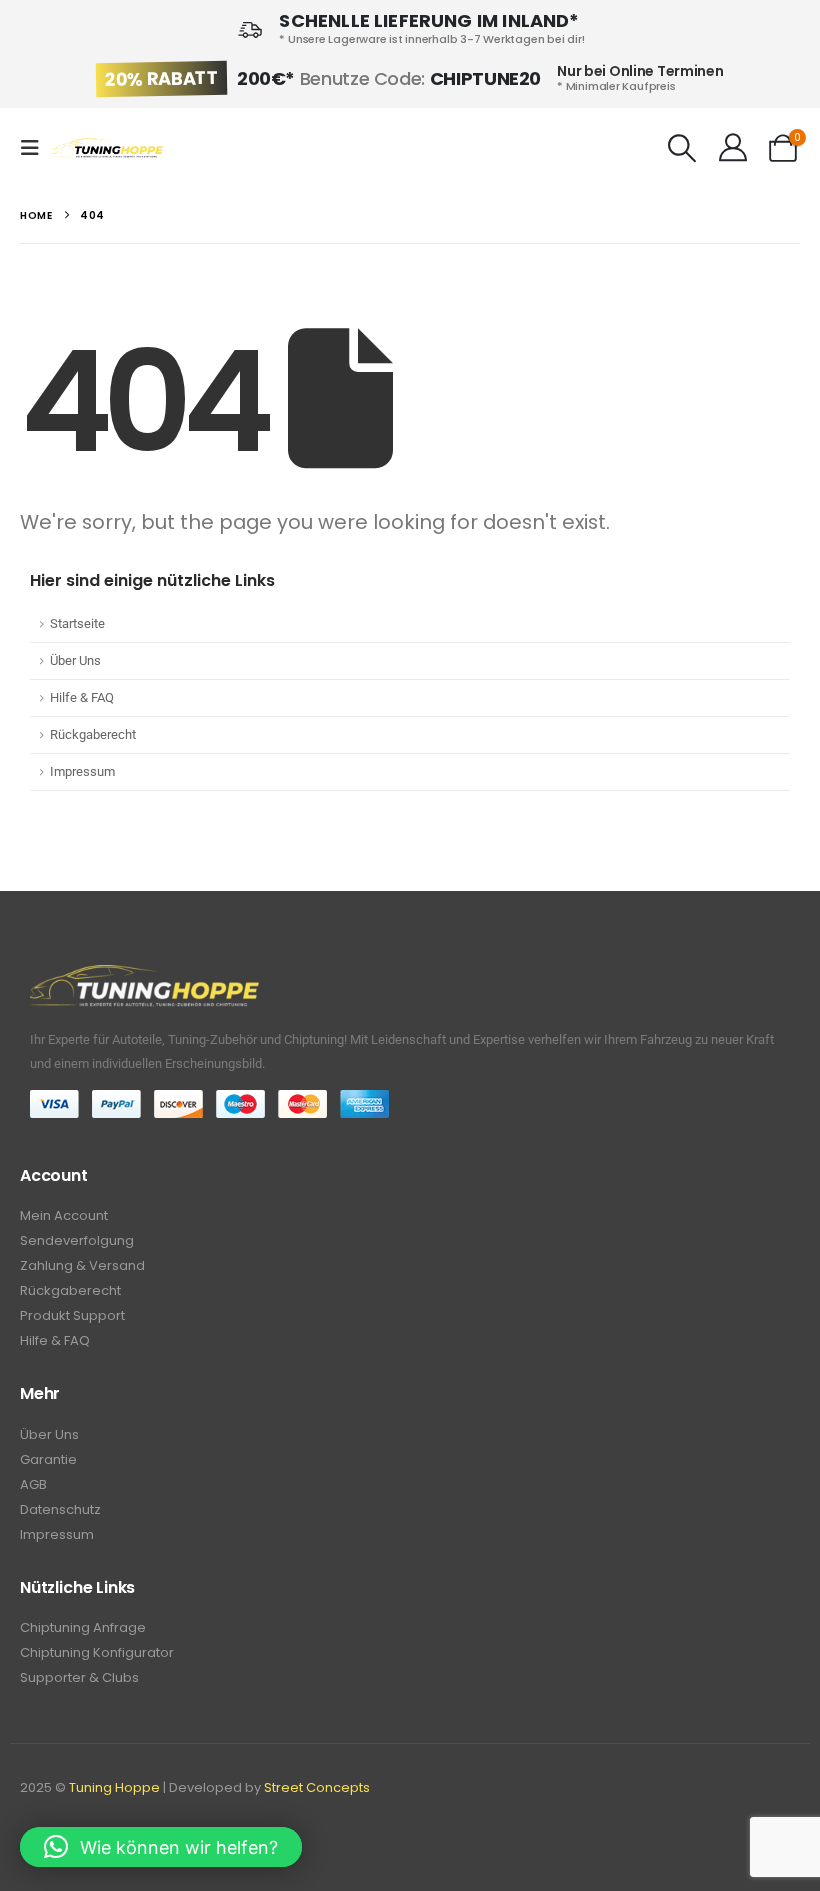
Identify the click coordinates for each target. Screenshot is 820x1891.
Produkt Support (72, 1315)
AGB (33, 1484)
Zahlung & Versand (82, 1265)
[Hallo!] (732, 148)
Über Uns (75, 660)
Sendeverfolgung (77, 1240)
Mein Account (64, 1215)
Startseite (77, 623)
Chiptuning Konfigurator (97, 1652)
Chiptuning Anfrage (83, 1627)
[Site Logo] (107, 148)
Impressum (82, 771)
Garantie (48, 1459)
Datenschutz (60, 1509)
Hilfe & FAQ (82, 697)
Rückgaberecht (93, 734)
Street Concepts (317, 1787)
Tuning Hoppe (114, 1787)
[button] (36, 148)
